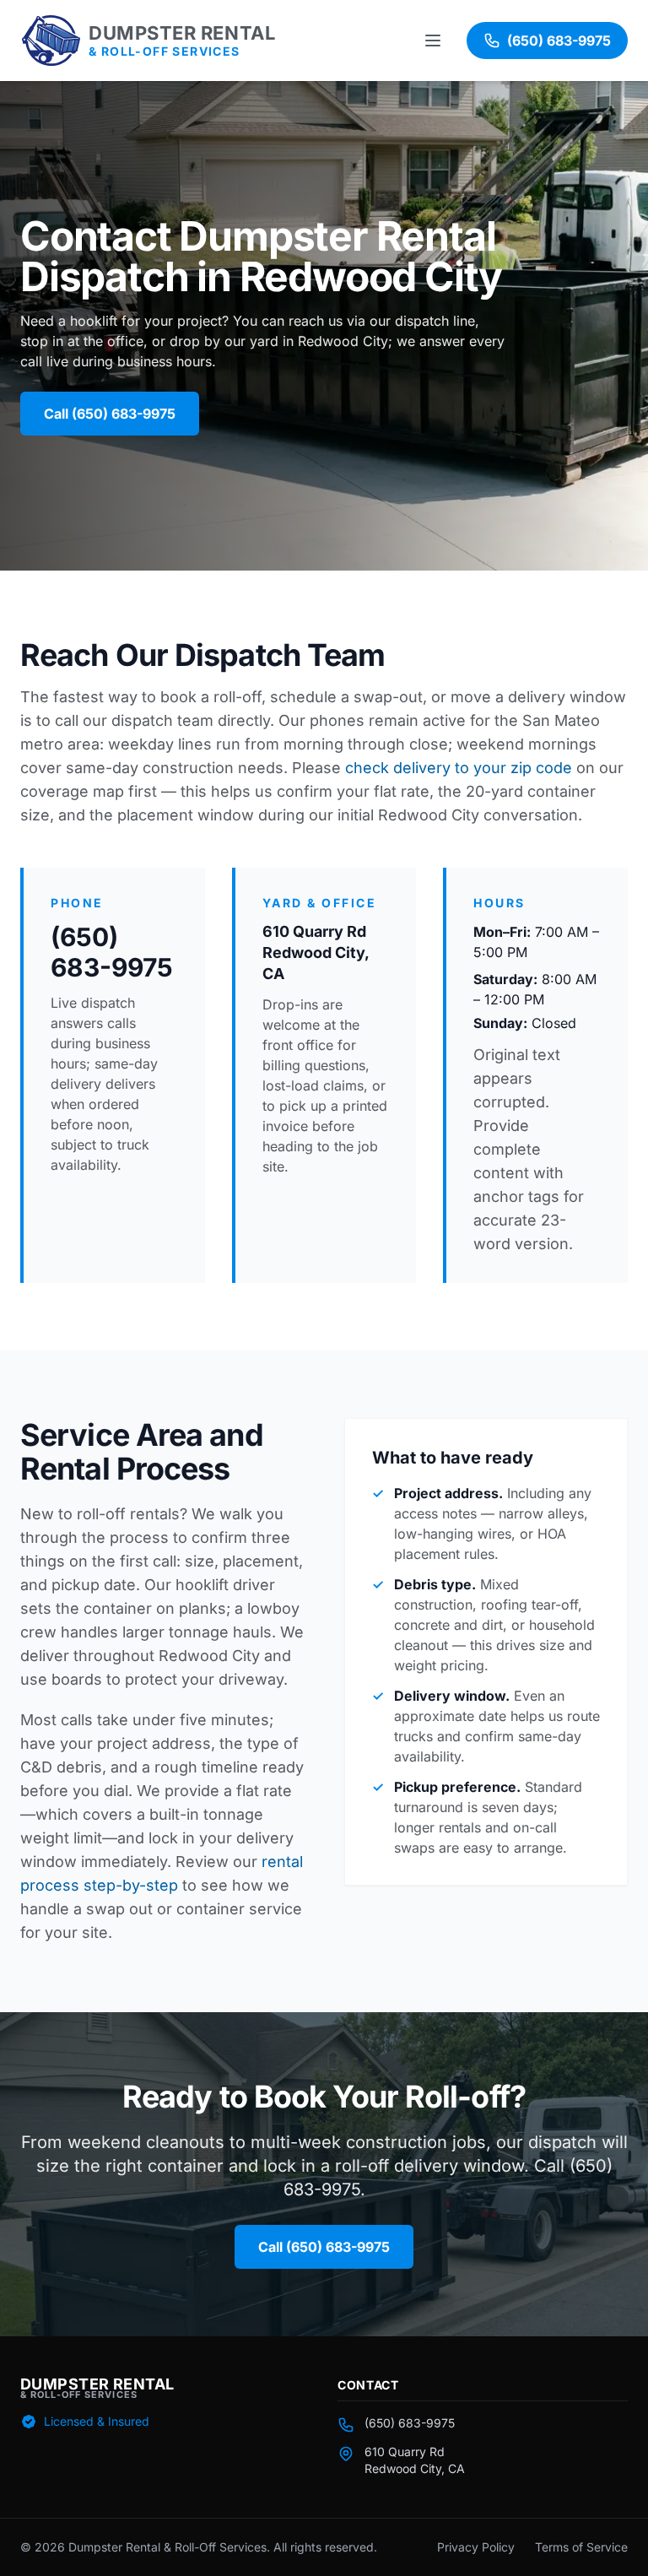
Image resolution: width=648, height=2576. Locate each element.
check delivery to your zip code (459, 768)
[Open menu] (435, 41)
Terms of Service (581, 2547)
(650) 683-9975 (112, 952)
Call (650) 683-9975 (110, 414)
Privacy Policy (476, 2547)
